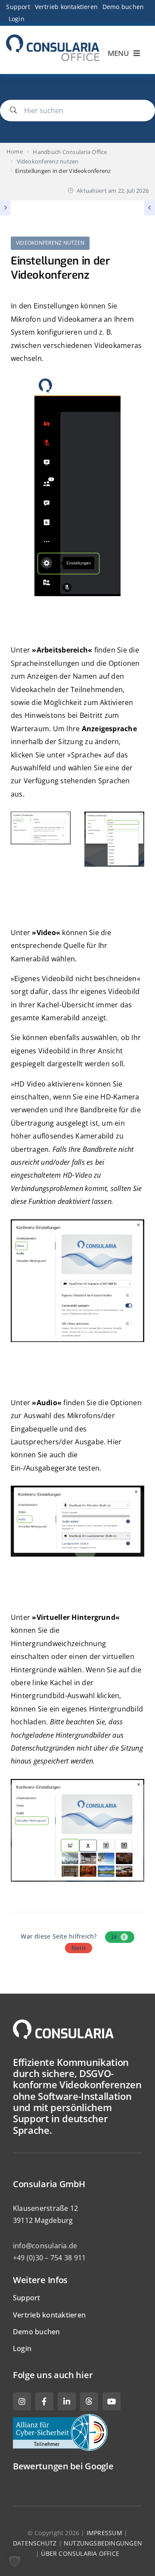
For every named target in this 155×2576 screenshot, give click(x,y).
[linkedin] (67, 2401)
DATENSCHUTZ (35, 2543)
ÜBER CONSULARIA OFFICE (80, 2553)
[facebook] (44, 2401)
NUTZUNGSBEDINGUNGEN (103, 2543)
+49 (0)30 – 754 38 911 (49, 2258)
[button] (15, 2561)
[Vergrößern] (59, 827)
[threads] (89, 2402)
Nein (79, 1948)
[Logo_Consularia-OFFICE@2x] (53, 38)
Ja (119, 1936)
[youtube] (112, 2401)
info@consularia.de (45, 2246)
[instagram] (22, 2401)
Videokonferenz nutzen (50, 243)
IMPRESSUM (104, 2533)
